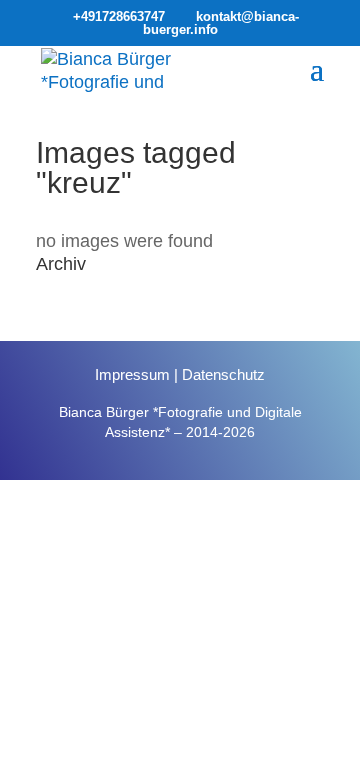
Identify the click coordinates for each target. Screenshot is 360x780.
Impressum (132, 374)
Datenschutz (223, 374)
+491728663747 (119, 16)
